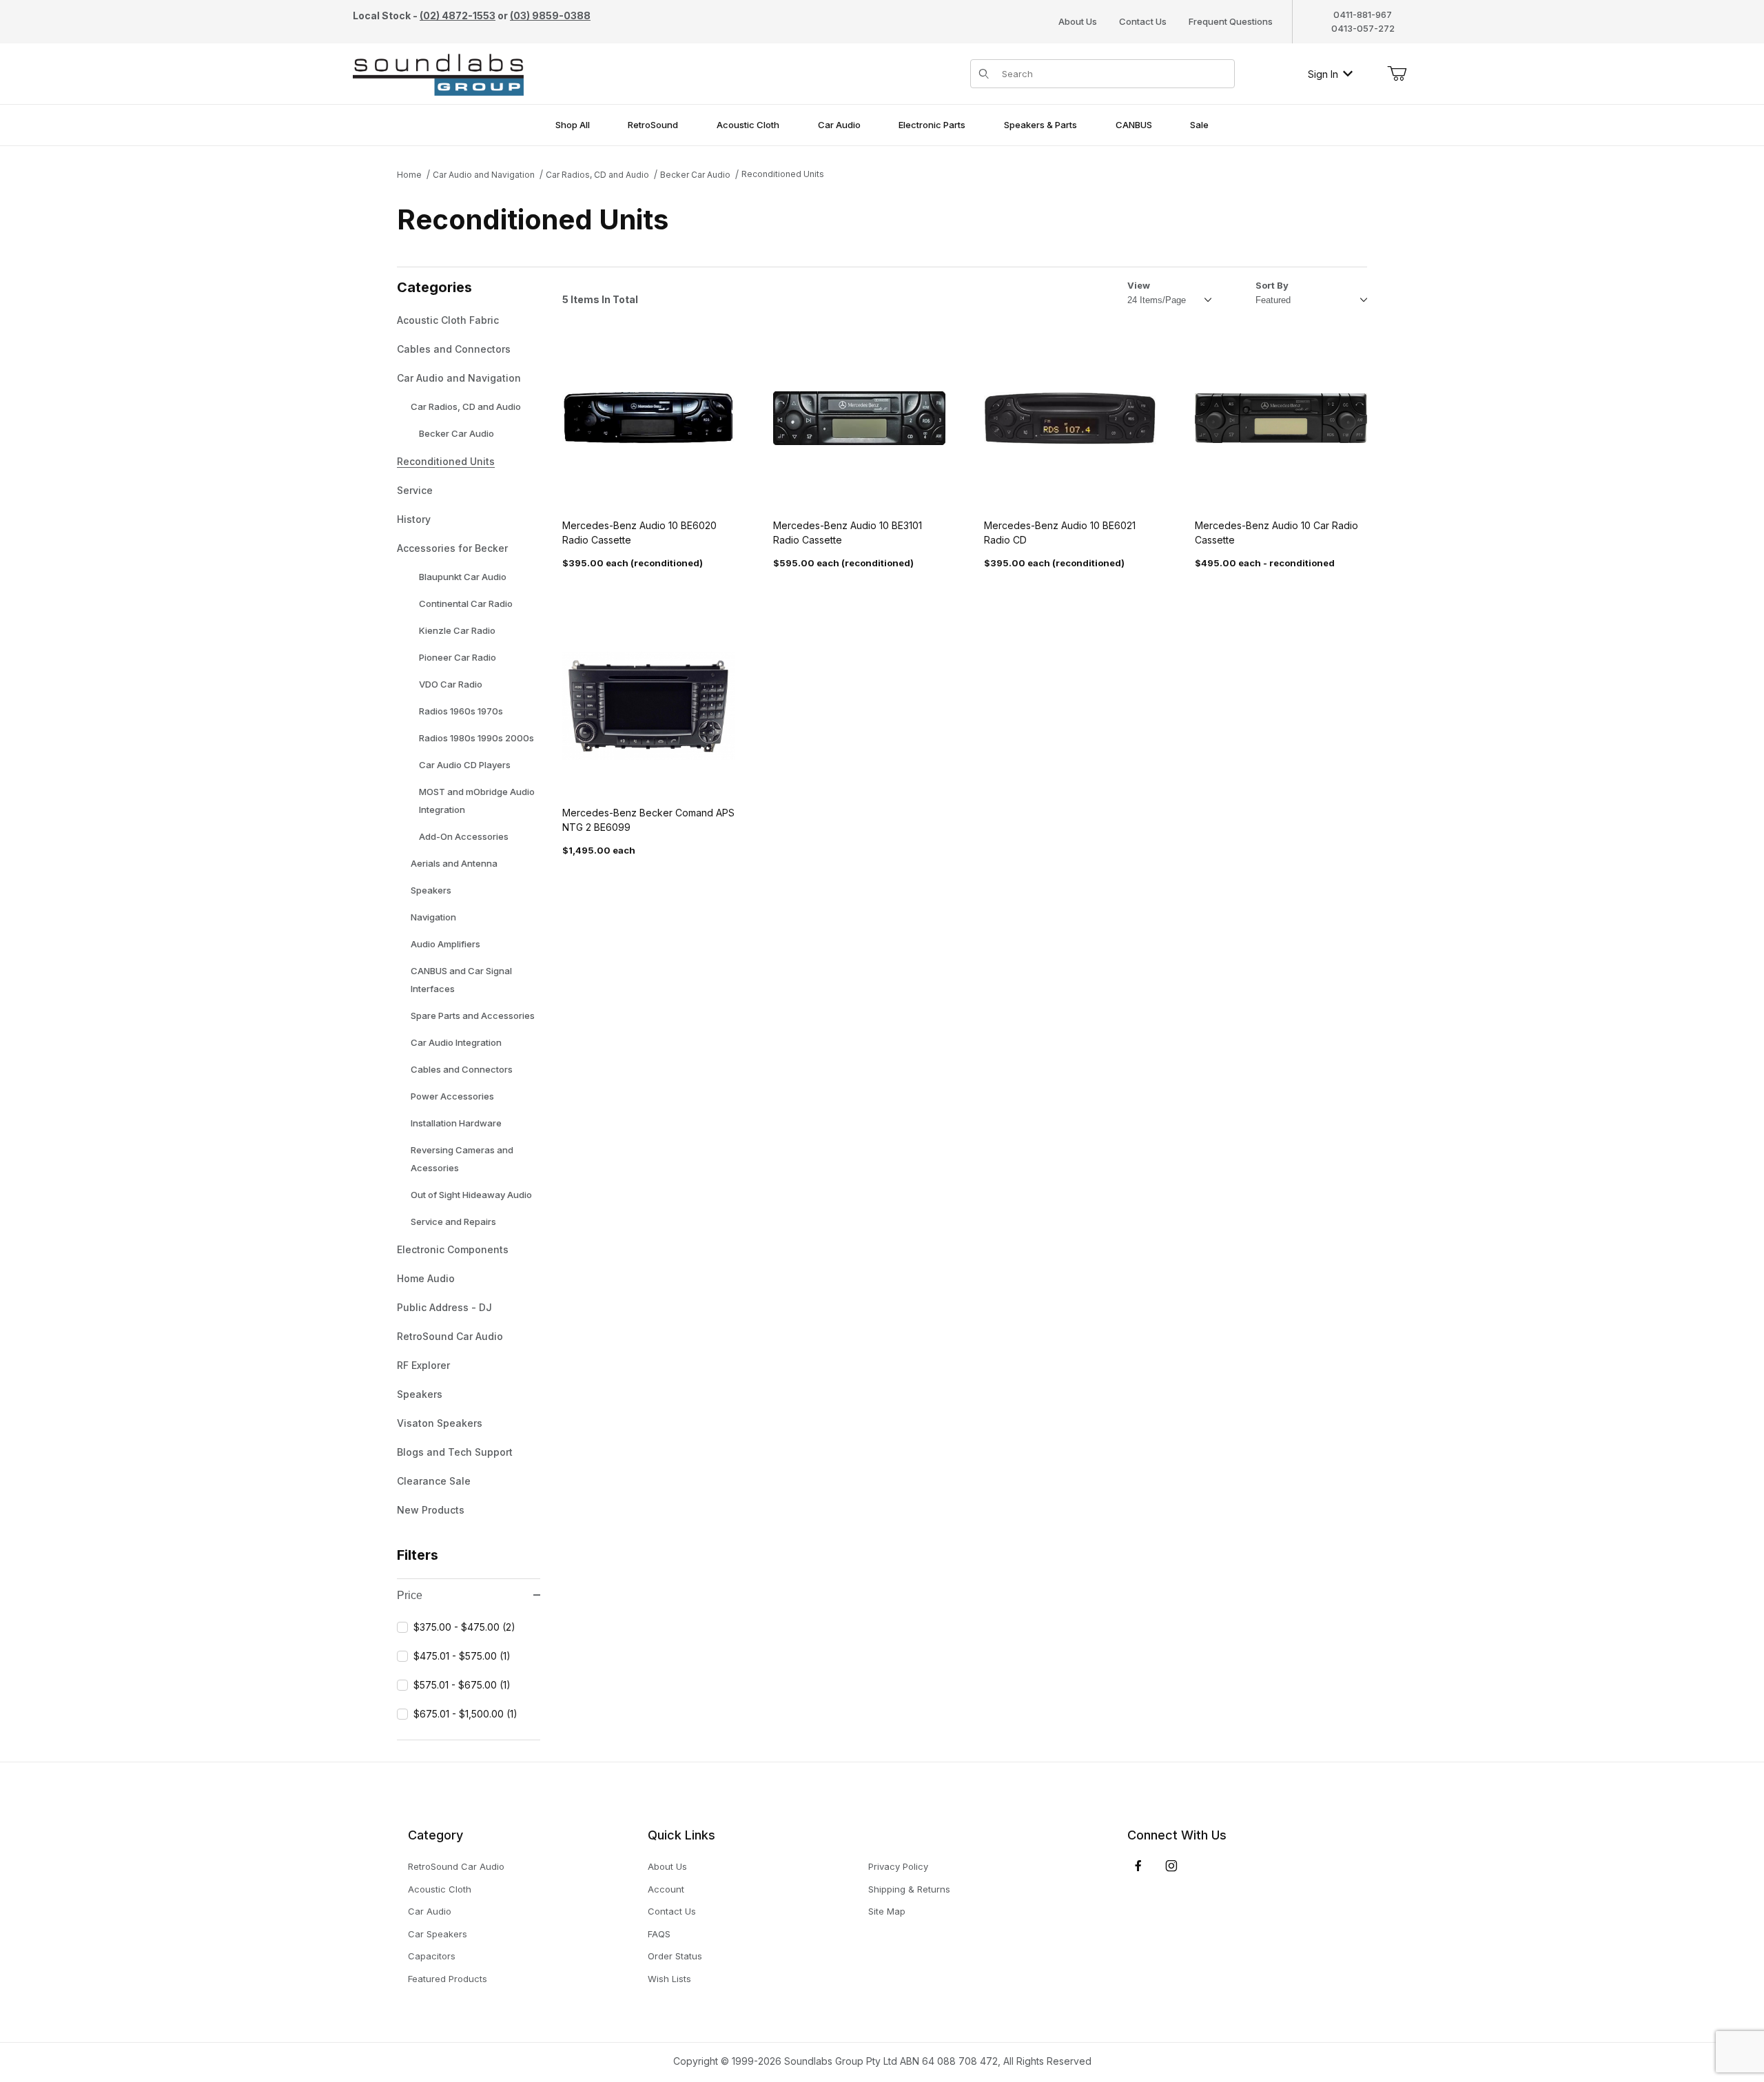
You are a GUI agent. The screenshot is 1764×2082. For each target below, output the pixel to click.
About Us (1078, 21)
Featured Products (448, 1979)
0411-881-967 (1363, 14)
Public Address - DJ (444, 1307)
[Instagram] (1171, 1866)
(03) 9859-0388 (550, 16)
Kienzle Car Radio (457, 630)
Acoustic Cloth (440, 1889)
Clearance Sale (434, 1481)
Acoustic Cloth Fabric (448, 320)
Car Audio (430, 1911)
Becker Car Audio (695, 175)
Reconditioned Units (783, 174)
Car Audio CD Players (465, 765)
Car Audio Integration (456, 1042)
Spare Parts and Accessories (473, 1016)
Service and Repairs (453, 1222)
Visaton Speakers (440, 1423)
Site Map (887, 1911)
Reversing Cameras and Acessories (462, 1159)
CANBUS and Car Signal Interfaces (461, 980)
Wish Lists (669, 1979)
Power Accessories (452, 1096)
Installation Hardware (456, 1123)
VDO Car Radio (451, 684)
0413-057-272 (1363, 28)
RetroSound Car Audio (450, 1336)
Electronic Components (453, 1249)
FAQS (659, 1934)
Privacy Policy (898, 1866)
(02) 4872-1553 (458, 16)
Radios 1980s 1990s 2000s (476, 738)
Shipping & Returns (909, 1889)
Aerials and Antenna (454, 863)
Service (415, 490)
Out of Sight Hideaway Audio (471, 1195)
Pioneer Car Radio (458, 657)
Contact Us (1143, 21)
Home (409, 175)
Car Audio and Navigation (484, 175)
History (414, 519)
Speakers (431, 890)
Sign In (1323, 74)
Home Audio (426, 1278)
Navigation (433, 917)
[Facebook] (1138, 1866)
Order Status (675, 1956)
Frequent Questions (1231, 21)
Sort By (1272, 285)
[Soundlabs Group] (438, 73)
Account (666, 1889)
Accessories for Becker (452, 548)
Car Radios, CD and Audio (597, 175)
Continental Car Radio (466, 604)
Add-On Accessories (464, 836)
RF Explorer (423, 1365)
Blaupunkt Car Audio (463, 577)
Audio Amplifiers (445, 944)
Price (410, 1595)
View (1139, 285)
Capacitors (432, 1956)
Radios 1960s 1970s (461, 711)
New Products (431, 1510)
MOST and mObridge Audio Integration (477, 801)
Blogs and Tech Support (455, 1452)
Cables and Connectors (454, 349)
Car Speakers (438, 1934)
